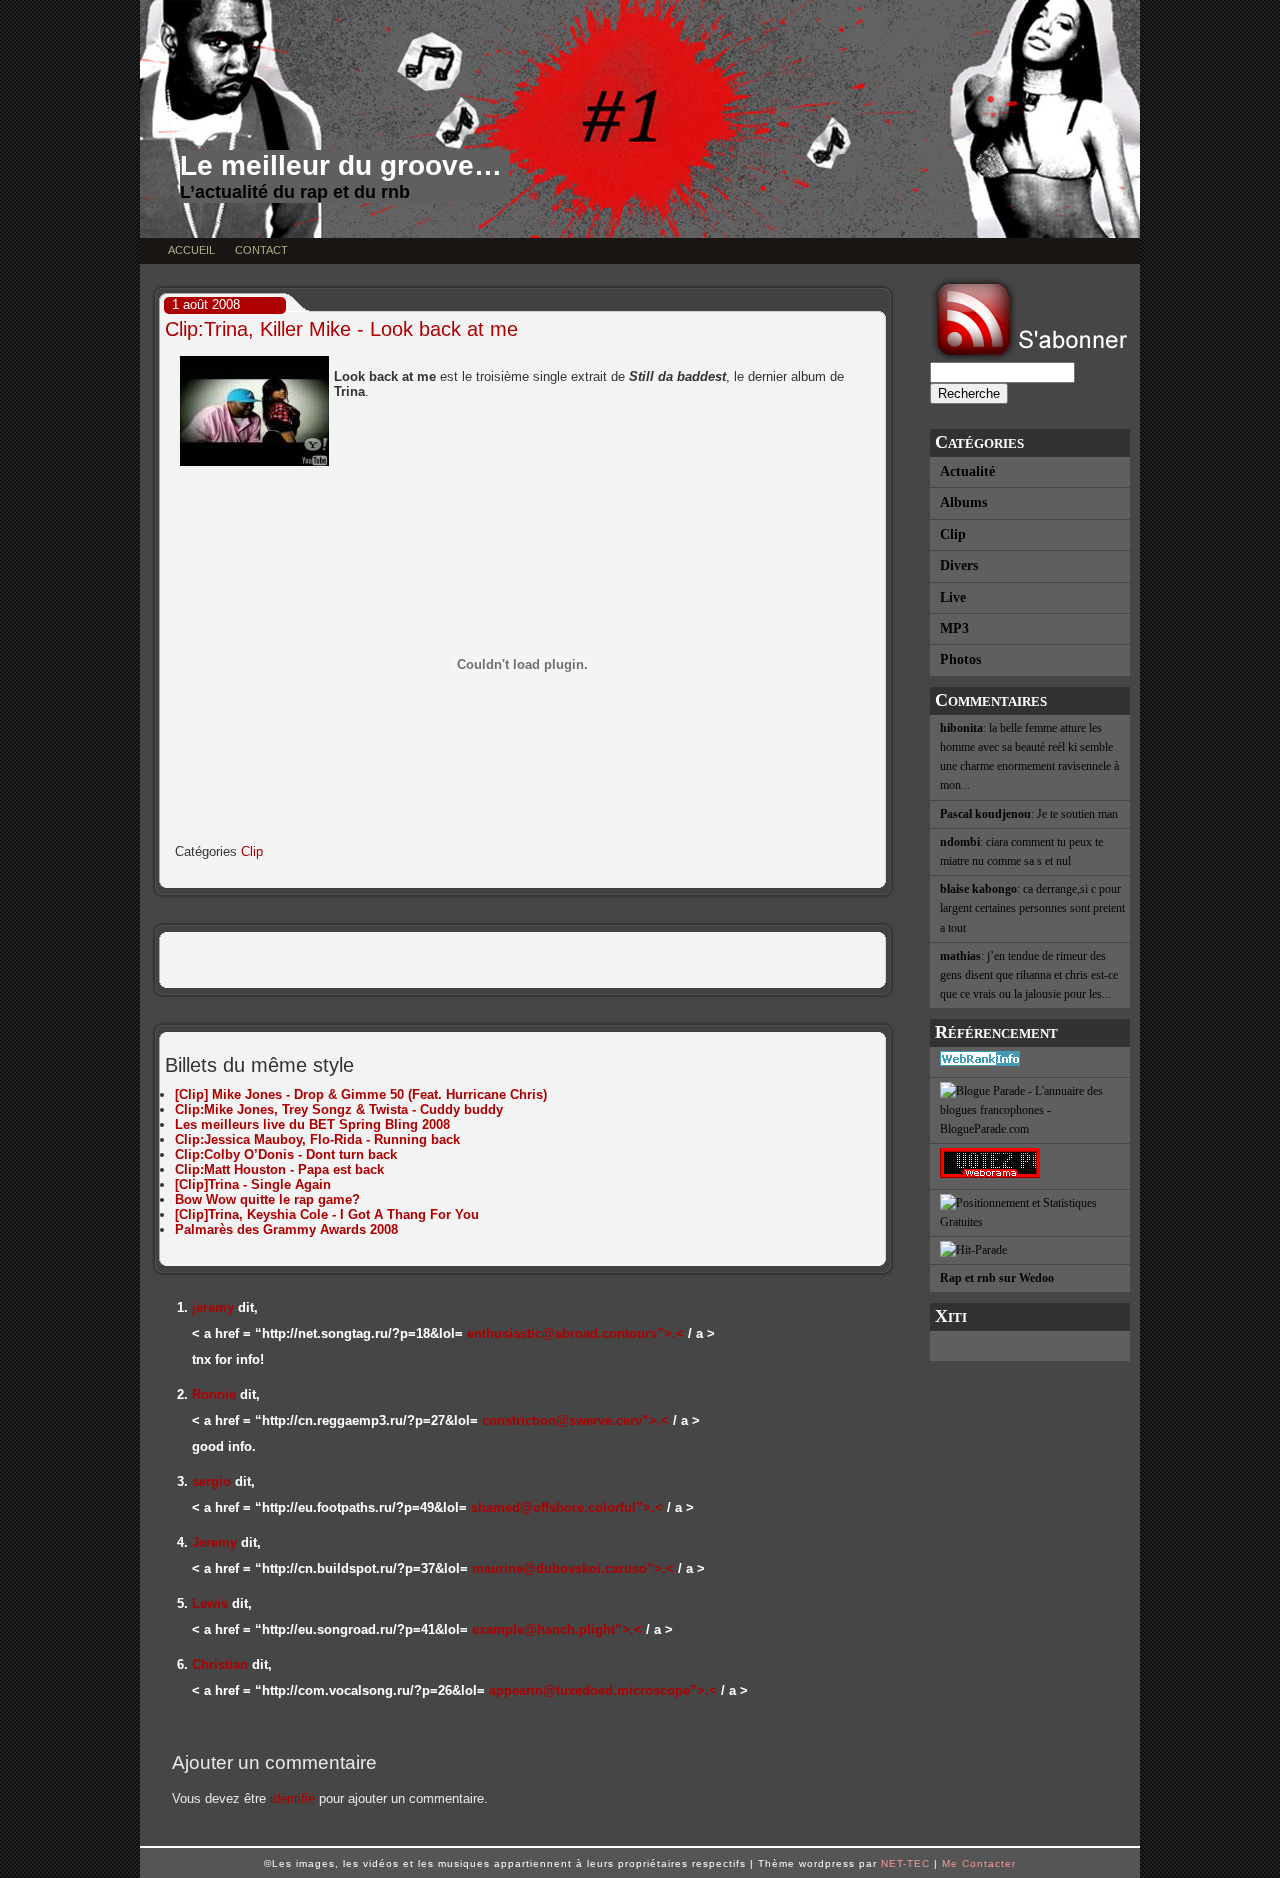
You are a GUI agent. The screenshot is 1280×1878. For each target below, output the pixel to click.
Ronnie (214, 1394)
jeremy (213, 1307)
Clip (953, 534)
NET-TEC (905, 1863)
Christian (220, 1664)
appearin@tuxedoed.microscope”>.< (603, 1690)
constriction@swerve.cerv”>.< (575, 1420)
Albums (963, 502)
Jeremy (214, 1542)
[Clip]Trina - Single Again (253, 1184)
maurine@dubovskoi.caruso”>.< (573, 1568)
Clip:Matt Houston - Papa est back (279, 1169)
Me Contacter (979, 1863)
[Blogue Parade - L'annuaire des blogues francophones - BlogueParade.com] (1030, 1111)
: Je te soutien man (1029, 814)
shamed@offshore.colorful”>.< (567, 1507)
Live (953, 597)
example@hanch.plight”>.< (557, 1629)
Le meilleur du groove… (341, 165)
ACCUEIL (191, 250)
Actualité (967, 471)
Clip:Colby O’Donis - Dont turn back (286, 1154)
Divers (959, 565)
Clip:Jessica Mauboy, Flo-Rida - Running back (317, 1139)
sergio (211, 1481)
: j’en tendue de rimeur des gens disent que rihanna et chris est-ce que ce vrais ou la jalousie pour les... (1029, 975)
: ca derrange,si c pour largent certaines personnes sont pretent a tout (1032, 908)
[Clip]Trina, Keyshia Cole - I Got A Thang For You (327, 1214)
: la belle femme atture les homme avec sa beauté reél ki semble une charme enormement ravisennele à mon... (1029, 757)
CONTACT (261, 250)
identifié (292, 1798)
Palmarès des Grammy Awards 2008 (286, 1229)
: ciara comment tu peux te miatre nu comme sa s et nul (1021, 851)
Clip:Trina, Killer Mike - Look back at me (341, 329)
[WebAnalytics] (1030, 1346)
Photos (960, 659)
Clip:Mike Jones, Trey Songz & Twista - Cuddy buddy (339, 1109)
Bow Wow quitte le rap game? (267, 1199)
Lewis (210, 1603)
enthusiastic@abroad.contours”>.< (575, 1333)
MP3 (954, 628)
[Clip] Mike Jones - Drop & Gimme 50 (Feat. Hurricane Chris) (361, 1094)
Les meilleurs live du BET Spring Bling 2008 (312, 1124)
